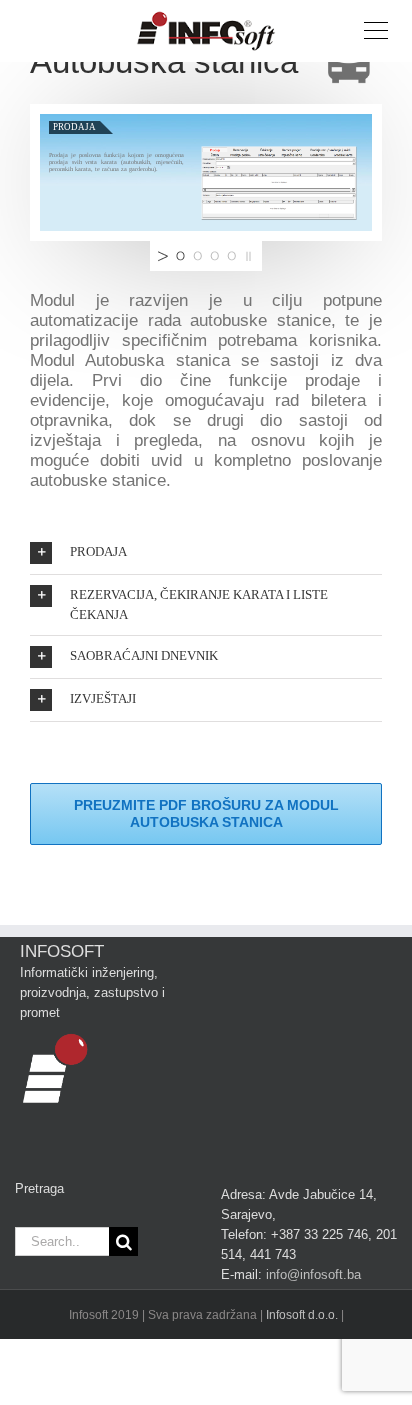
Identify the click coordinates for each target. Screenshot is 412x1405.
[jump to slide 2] (197, 256)
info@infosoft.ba (313, 1274)
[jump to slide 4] (231, 256)
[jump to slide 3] (214, 256)
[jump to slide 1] (180, 256)
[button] (206, 553)
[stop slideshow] (251, 256)
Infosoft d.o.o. (302, 1315)
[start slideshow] (161, 256)
